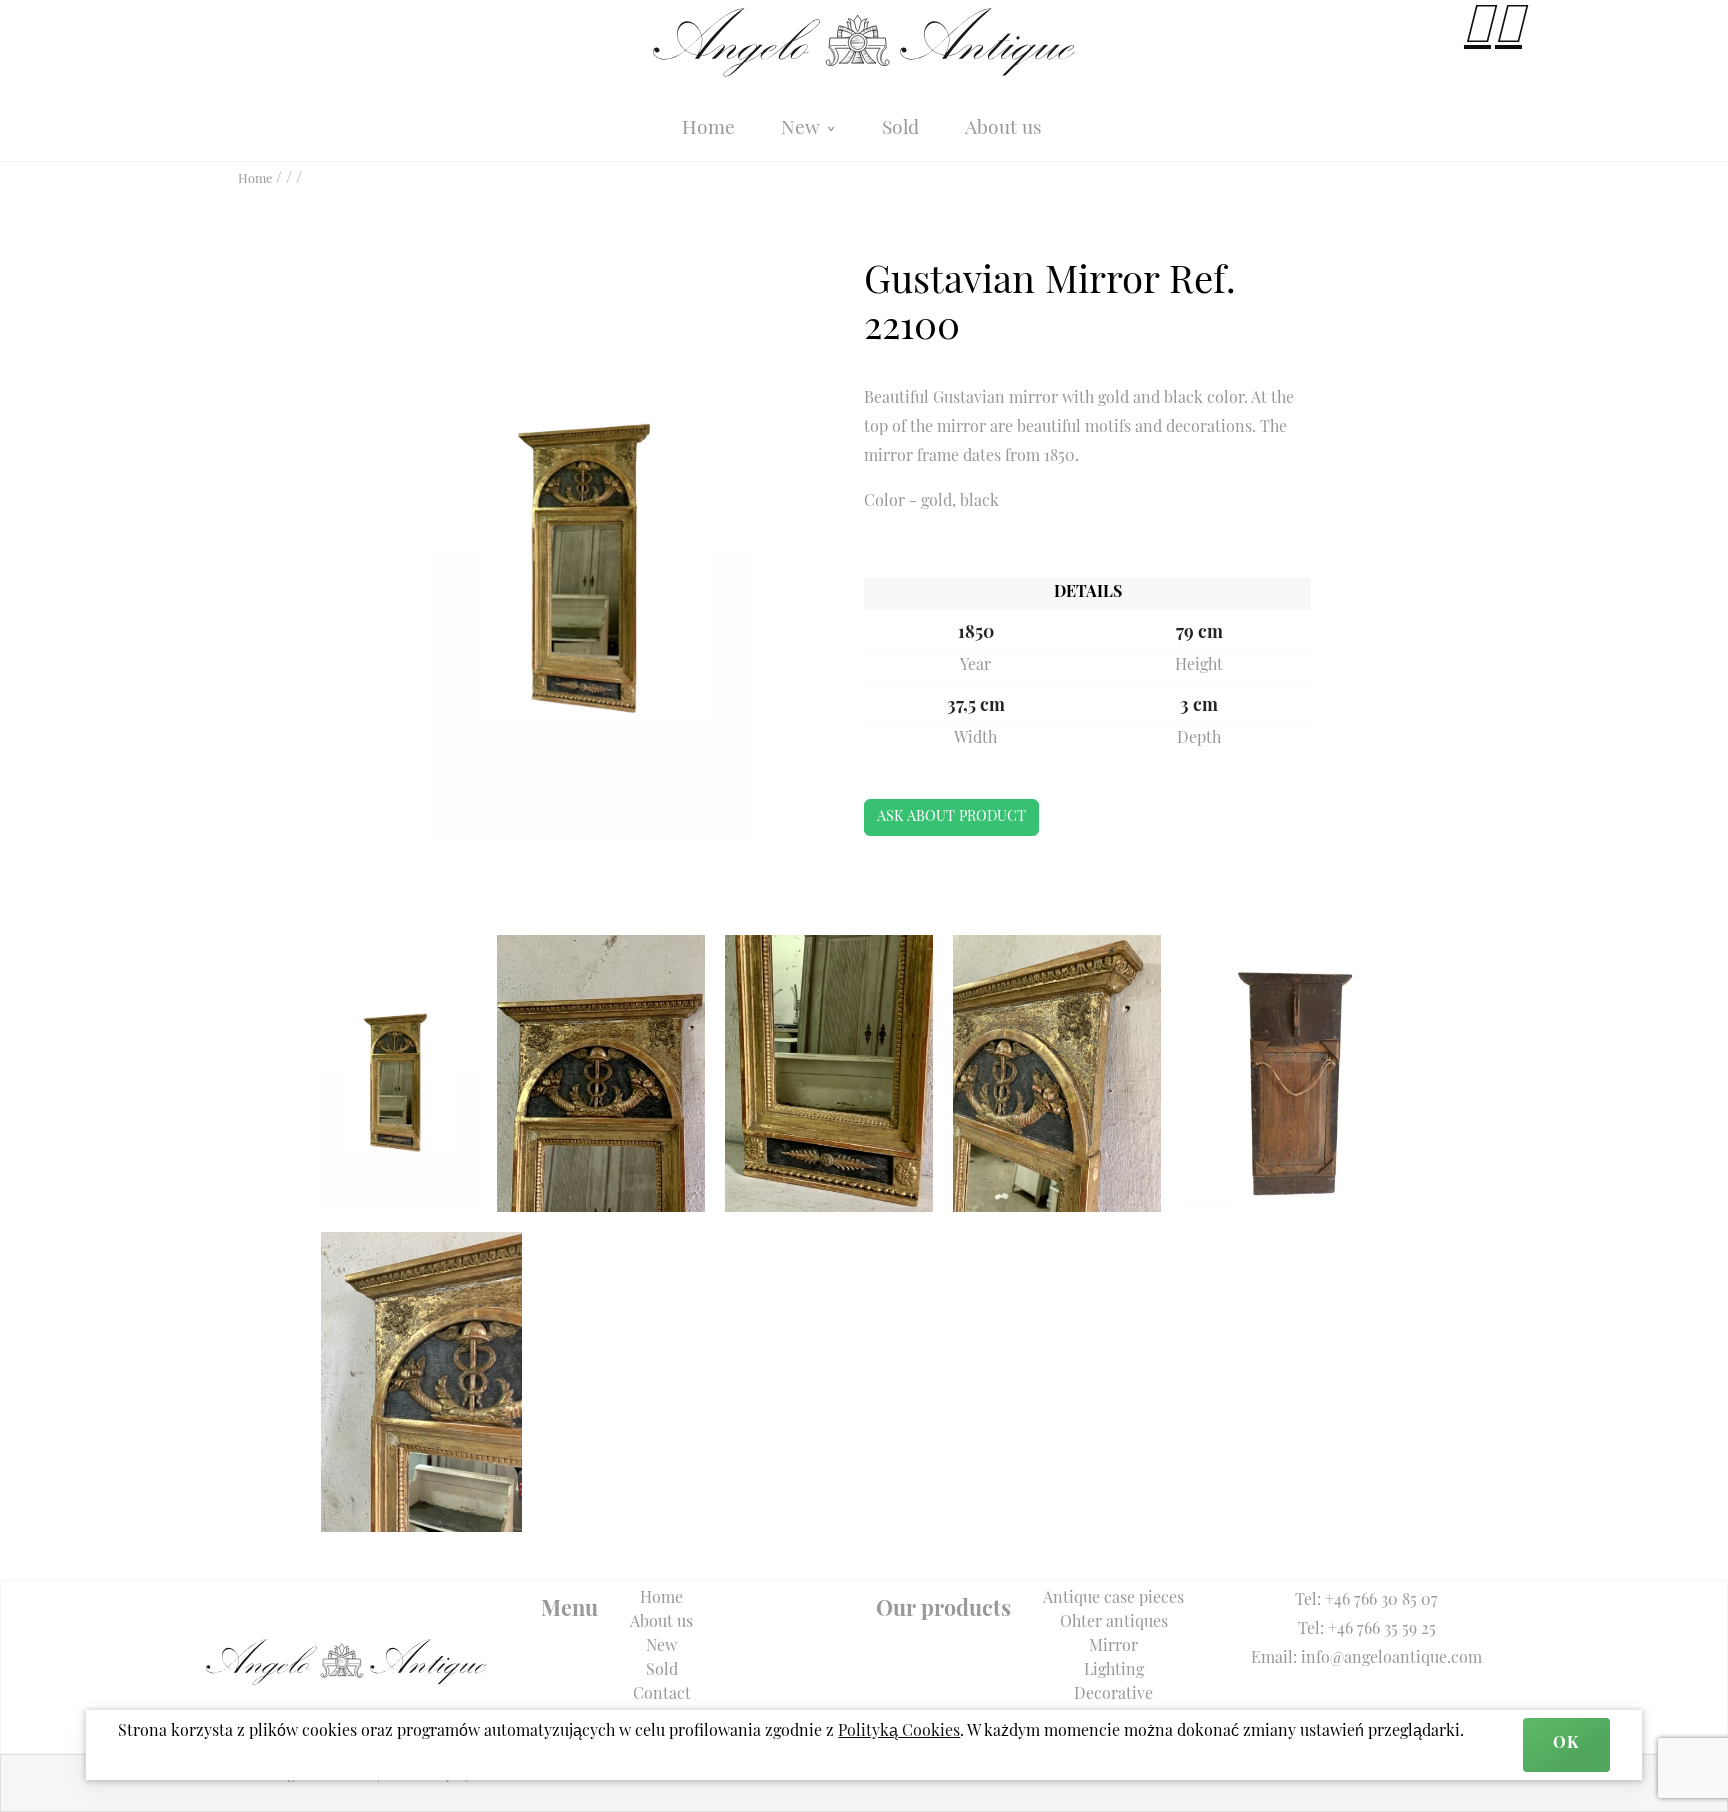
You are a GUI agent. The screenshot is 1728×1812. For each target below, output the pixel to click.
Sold (900, 129)
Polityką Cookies (899, 1732)
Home (708, 129)
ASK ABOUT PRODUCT (951, 817)
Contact (662, 1695)
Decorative (1113, 1695)
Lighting (1114, 1671)
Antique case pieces (1113, 1599)
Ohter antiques (1114, 1623)
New (803, 129)
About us (1003, 129)
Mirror (1113, 1647)
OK (1566, 1744)
